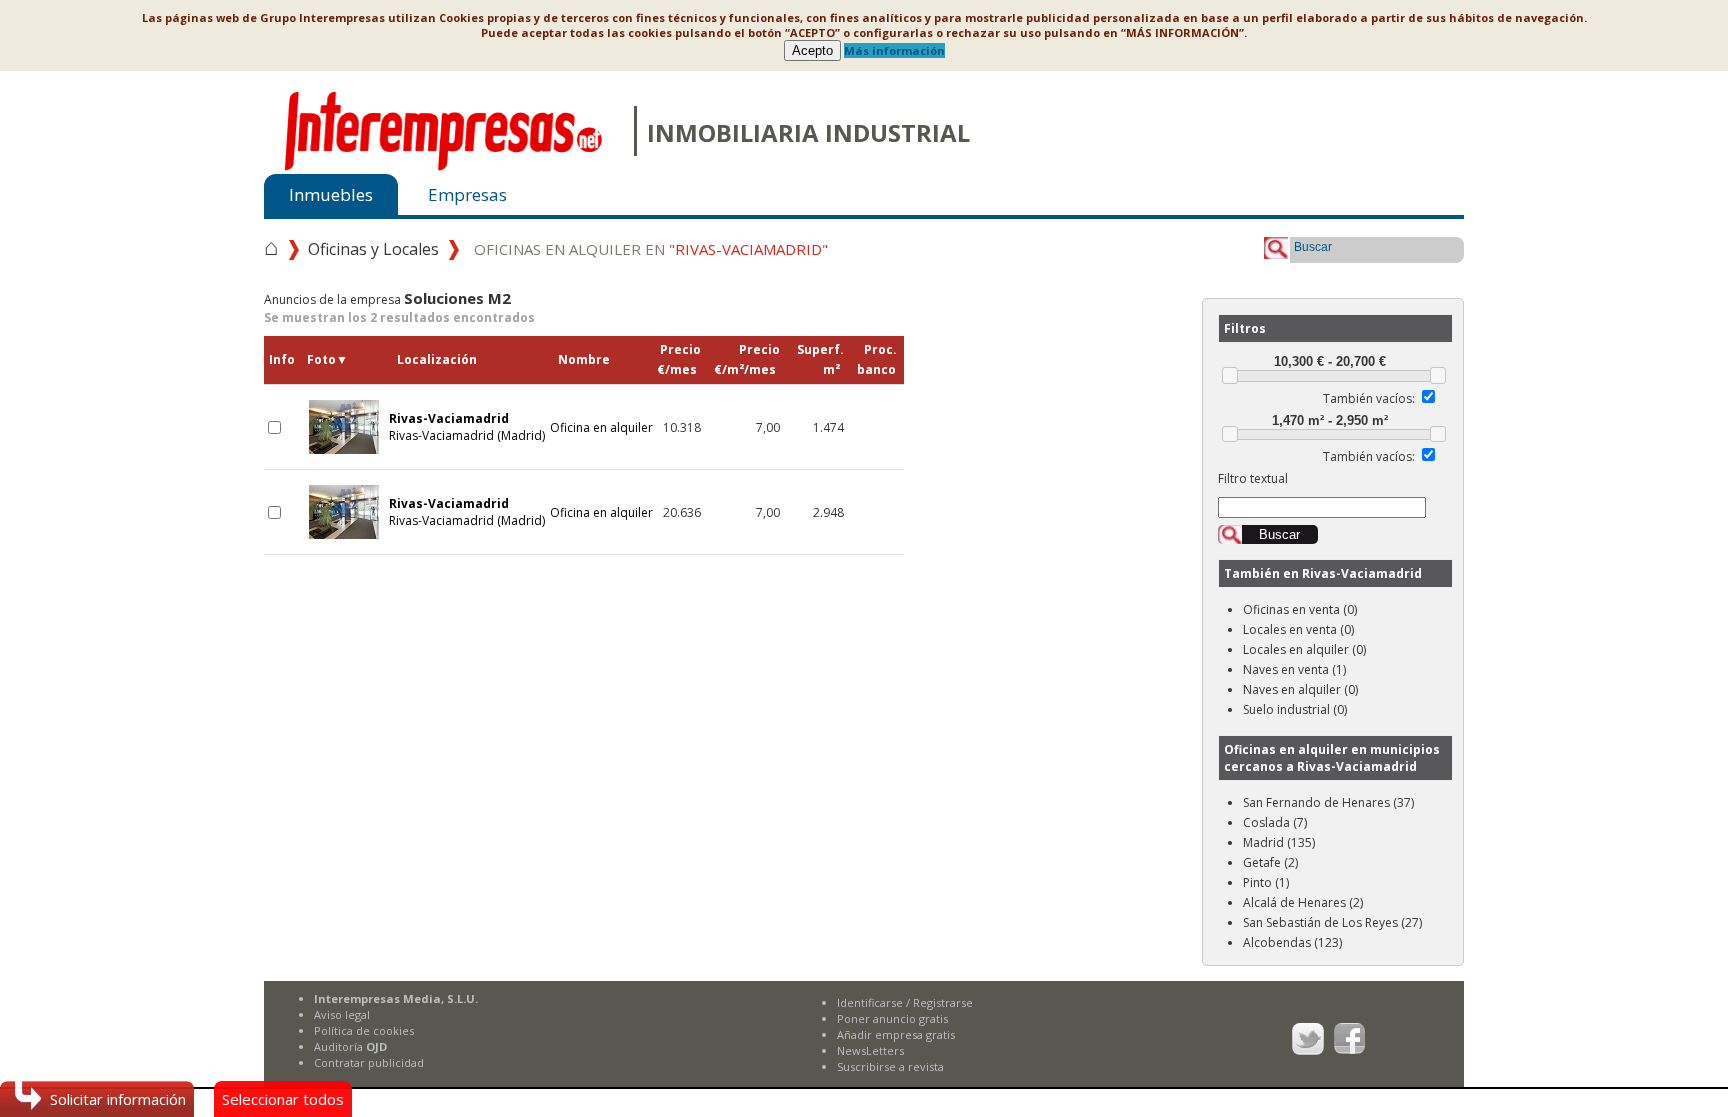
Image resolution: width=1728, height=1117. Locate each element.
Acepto (812, 50)
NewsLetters (870, 1050)
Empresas (467, 194)
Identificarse (870, 1002)
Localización (437, 359)
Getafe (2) (1270, 862)
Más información (894, 50)
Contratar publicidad (369, 1062)
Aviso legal (342, 1014)
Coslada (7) (1275, 822)
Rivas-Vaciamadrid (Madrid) (467, 427)
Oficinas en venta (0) (1300, 609)
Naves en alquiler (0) (1300, 689)
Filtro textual (1253, 478)
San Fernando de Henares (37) (1328, 802)
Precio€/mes (679, 359)
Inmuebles (331, 194)
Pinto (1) (1266, 882)
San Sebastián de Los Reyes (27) (1332, 922)
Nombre (584, 359)
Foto (327, 359)
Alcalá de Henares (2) (1303, 902)
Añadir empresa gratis (896, 1034)
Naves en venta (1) (1294, 669)
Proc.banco (877, 359)
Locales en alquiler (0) (1304, 649)
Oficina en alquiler (601, 427)
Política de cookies (364, 1030)
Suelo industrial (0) (1295, 709)
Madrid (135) (1279, 842)
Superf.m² (820, 359)
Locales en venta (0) (1298, 629)
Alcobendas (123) (1292, 942)
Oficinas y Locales (373, 249)
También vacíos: (1369, 398)
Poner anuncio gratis (892, 1018)
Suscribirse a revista (890, 1066)
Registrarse (943, 1002)
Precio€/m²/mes (747, 359)
